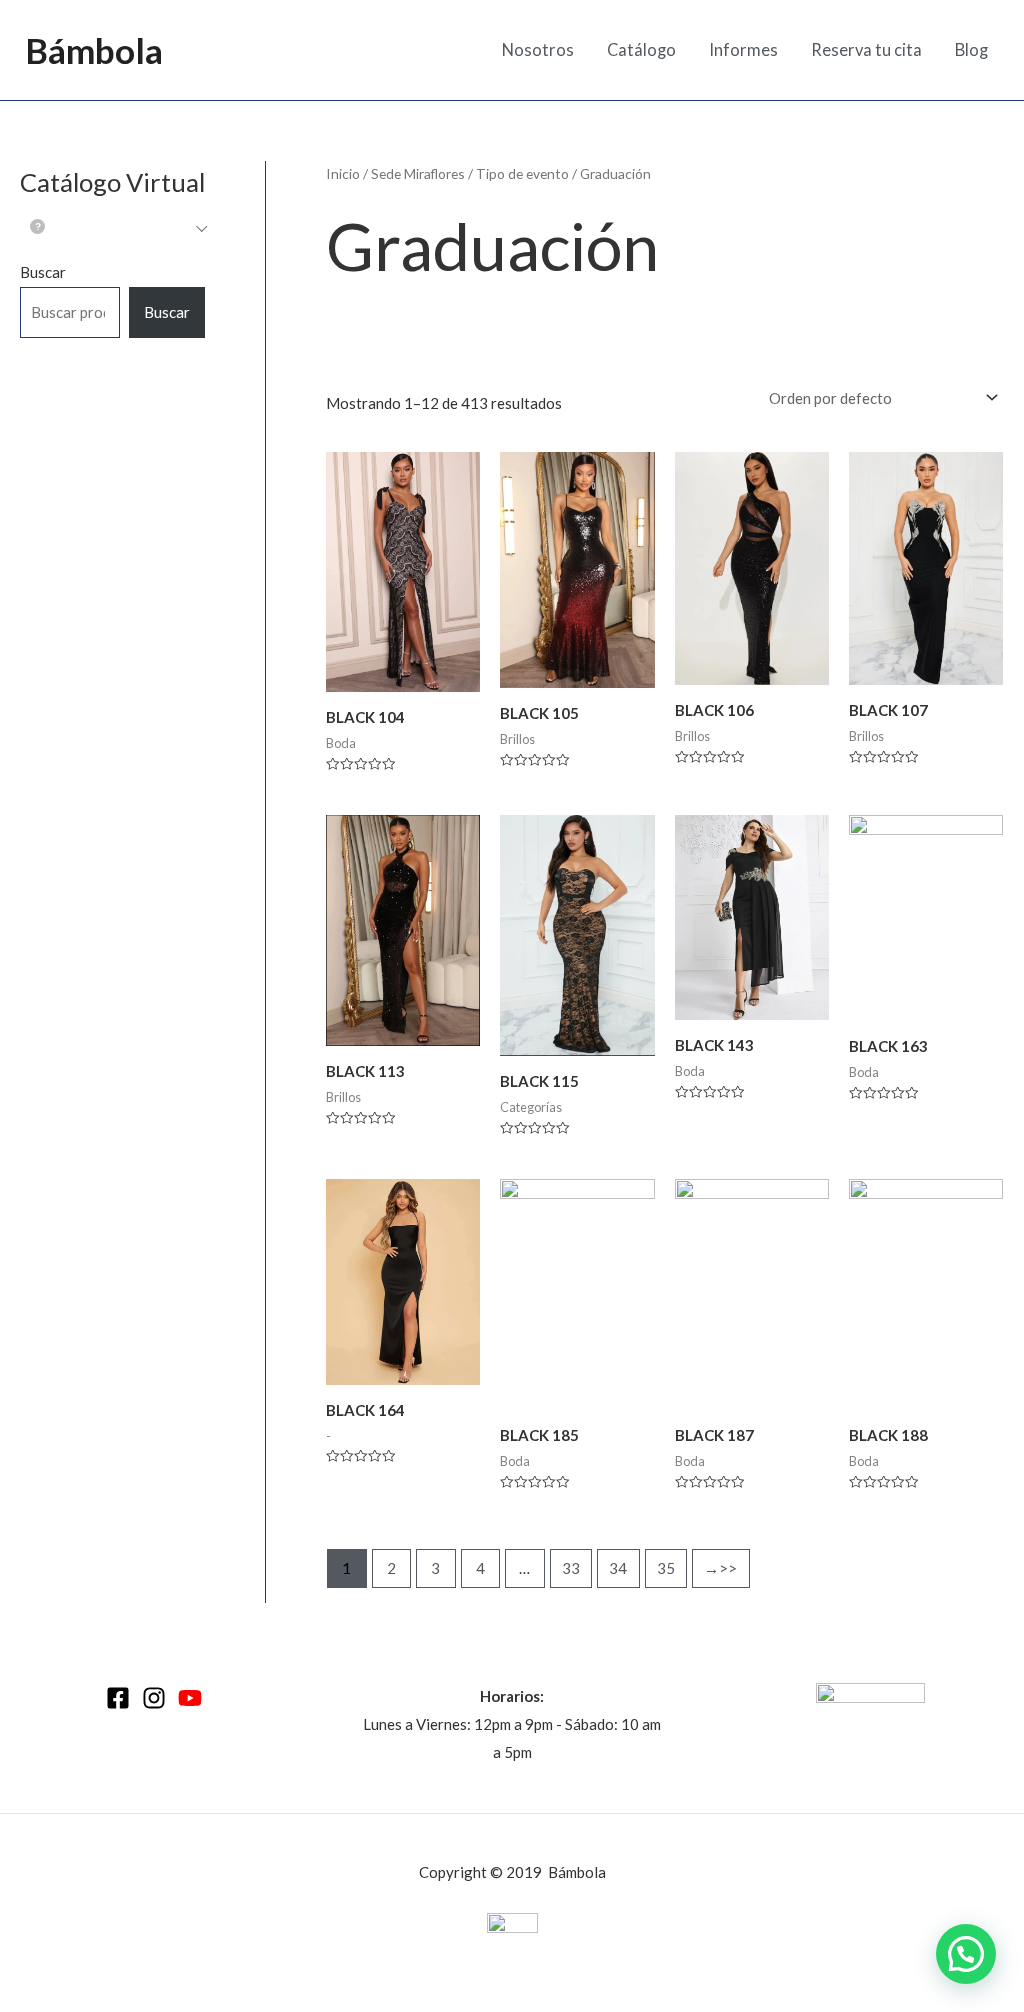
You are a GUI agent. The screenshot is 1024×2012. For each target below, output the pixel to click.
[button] (966, 1954)
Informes (743, 50)
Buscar (43, 272)
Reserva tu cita (866, 50)
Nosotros (538, 50)
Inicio (343, 173)
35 (666, 1568)
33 (571, 1568)
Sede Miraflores (418, 173)
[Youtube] (190, 1698)
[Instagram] (154, 1698)
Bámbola (94, 50)
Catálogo (641, 50)
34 (618, 1568)
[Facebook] (118, 1698)
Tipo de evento (522, 173)
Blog (971, 50)
